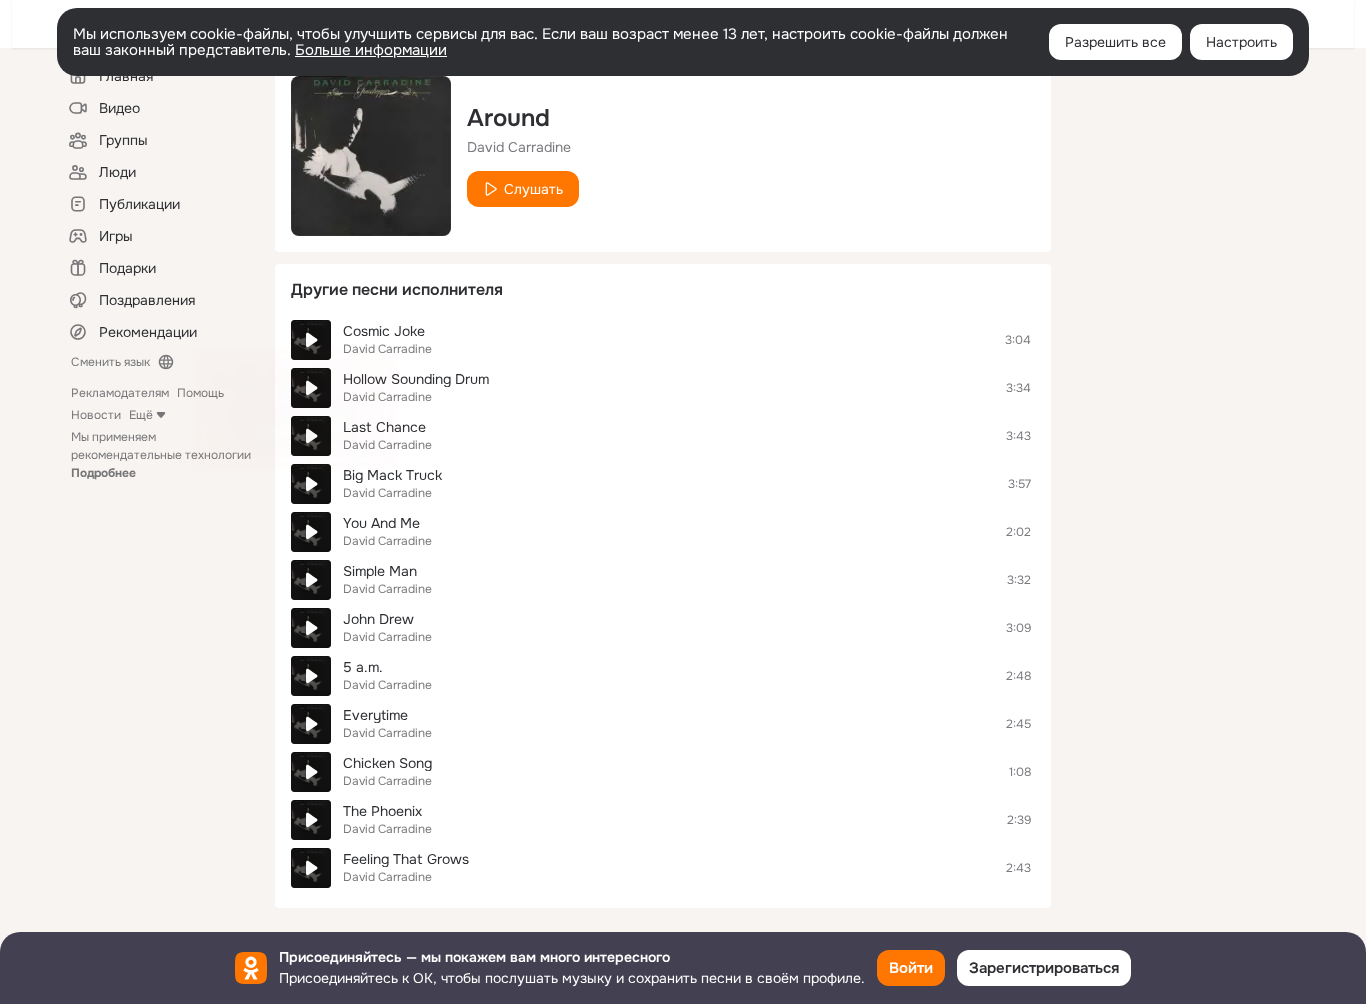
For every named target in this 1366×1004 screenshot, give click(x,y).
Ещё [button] (141, 415)
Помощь (200, 393)
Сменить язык (110, 362)
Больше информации (371, 50)
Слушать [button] (533, 189)
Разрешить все (1115, 42)
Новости (96, 415)
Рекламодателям (120, 393)
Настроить (1241, 42)
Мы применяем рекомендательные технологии (161, 455)
